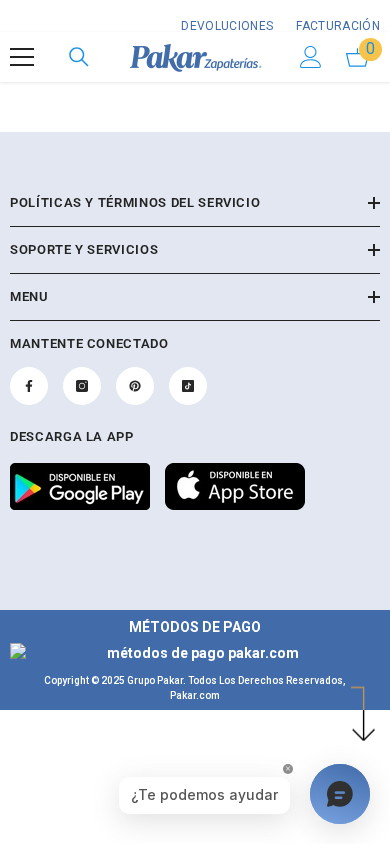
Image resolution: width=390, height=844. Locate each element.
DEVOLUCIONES (227, 26)
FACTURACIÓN (336, 26)
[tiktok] (188, 386)
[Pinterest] (135, 386)
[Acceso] (311, 57)
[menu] (22, 57)
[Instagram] (82, 386)
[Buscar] (79, 57)
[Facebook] (29, 386)
